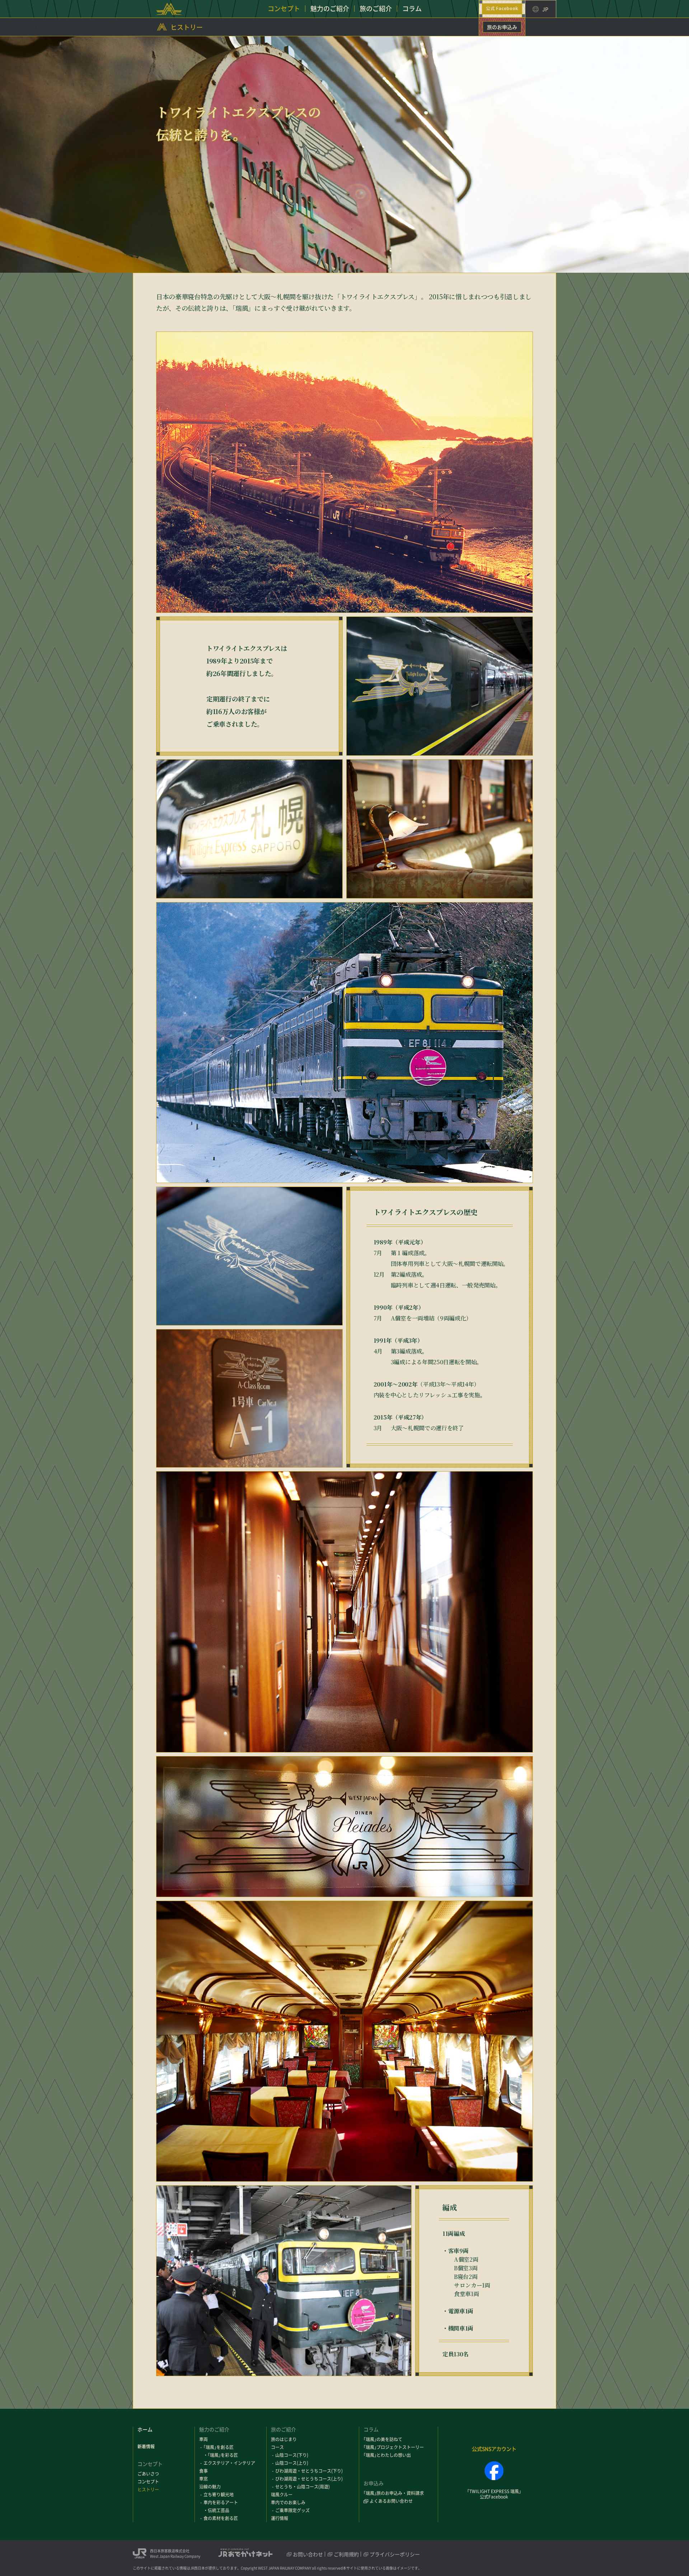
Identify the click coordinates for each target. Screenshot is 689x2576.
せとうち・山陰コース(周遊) (303, 2487)
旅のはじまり (284, 2439)
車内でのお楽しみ (288, 2502)
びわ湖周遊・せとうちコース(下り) (309, 2471)
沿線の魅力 (210, 2487)
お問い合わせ (308, 2554)
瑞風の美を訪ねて (383, 2439)
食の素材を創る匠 (221, 2518)
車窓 (203, 2479)
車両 (203, 2439)
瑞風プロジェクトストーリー (394, 2447)
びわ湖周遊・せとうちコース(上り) (309, 2479)
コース (277, 2447)
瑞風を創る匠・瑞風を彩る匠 (221, 2451)
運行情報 (280, 2518)
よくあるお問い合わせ (391, 2501)
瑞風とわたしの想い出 (387, 2455)
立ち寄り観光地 (219, 2495)
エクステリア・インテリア (229, 2463)
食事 (203, 2471)
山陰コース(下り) (292, 2455)
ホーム (145, 2429)
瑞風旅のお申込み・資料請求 (394, 2493)
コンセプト (148, 2482)
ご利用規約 (346, 2554)
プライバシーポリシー (395, 2554)
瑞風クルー (282, 2495)
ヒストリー (187, 27)
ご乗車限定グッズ (292, 2510)
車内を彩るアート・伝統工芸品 (221, 2506)
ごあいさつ (148, 2474)
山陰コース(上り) (292, 2463)
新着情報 (146, 2446)
